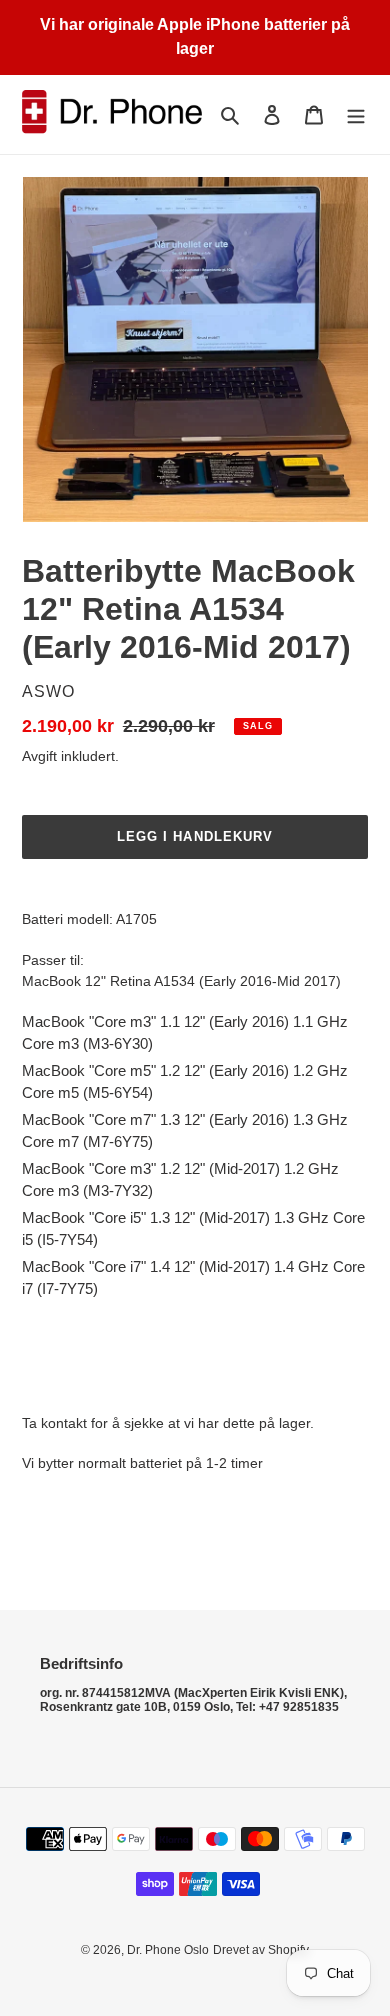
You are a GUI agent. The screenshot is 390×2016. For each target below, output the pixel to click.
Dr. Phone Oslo (168, 1950)
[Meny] (356, 114)
